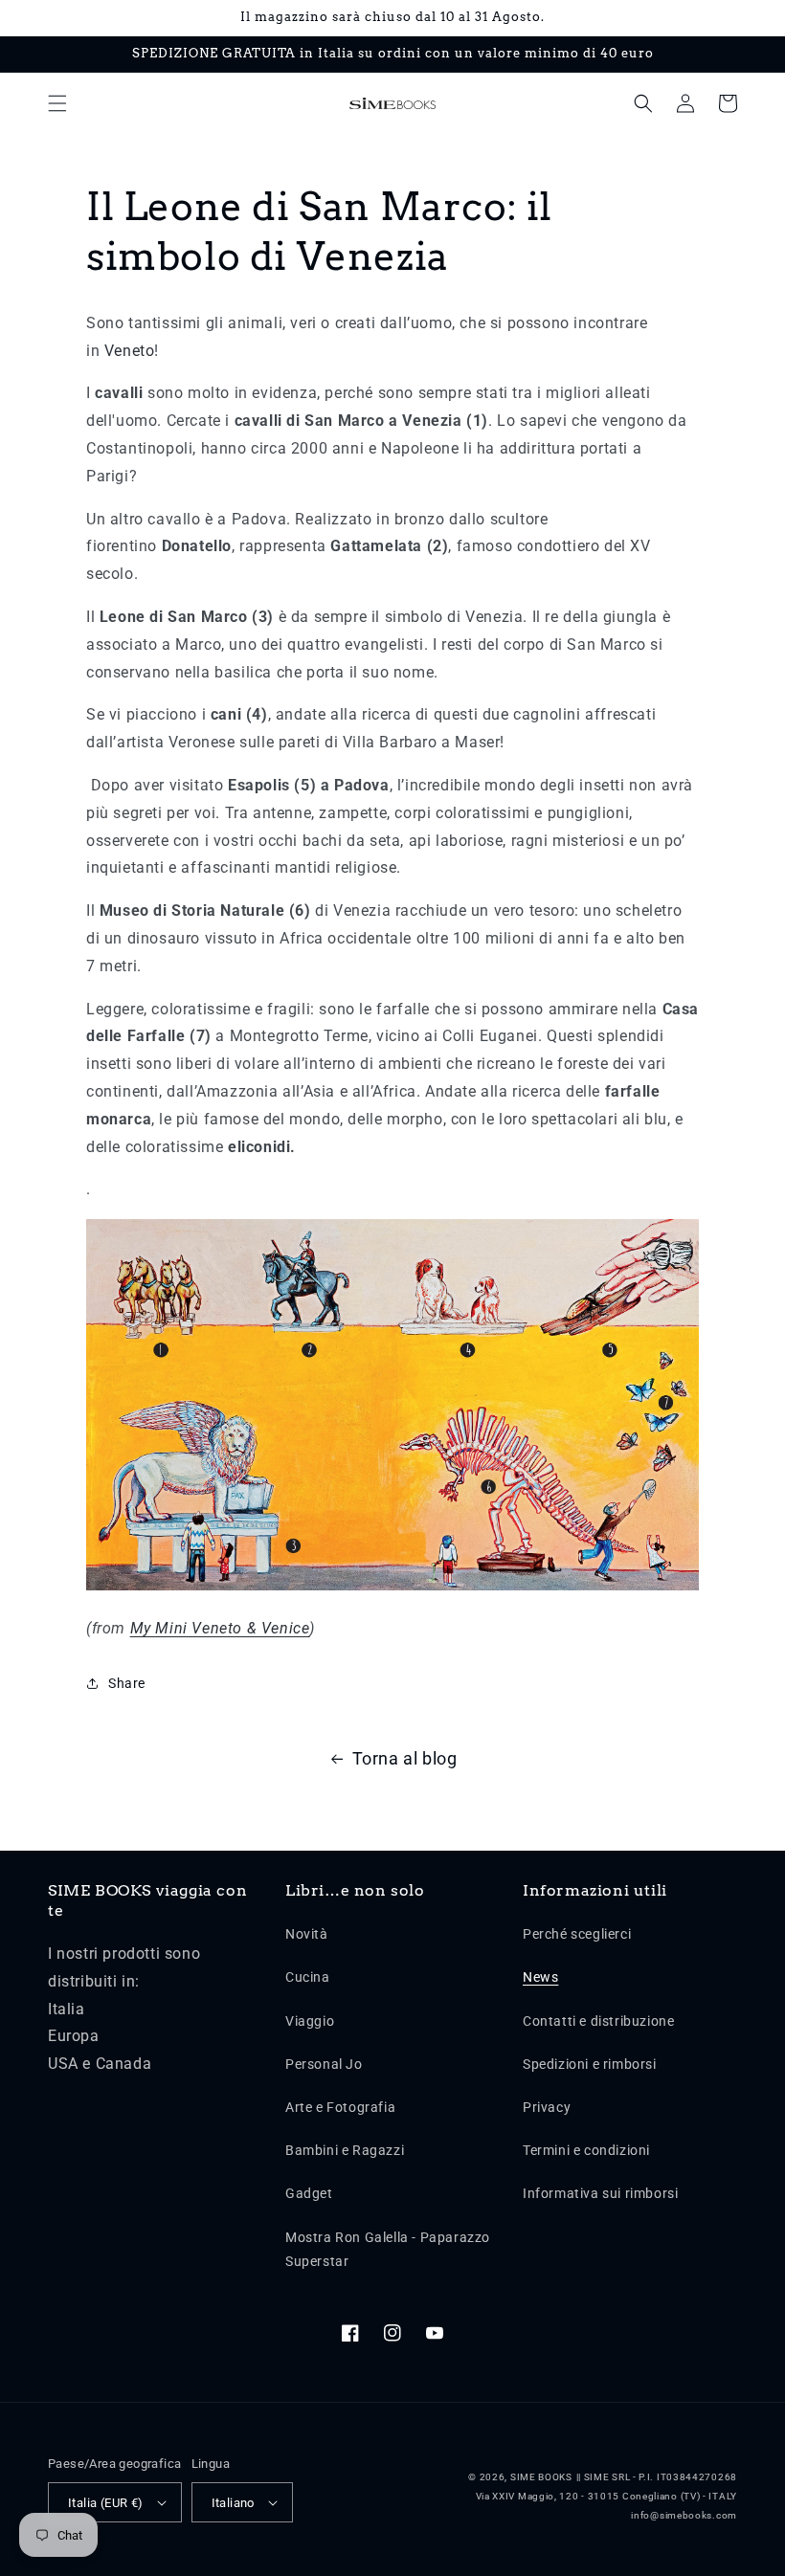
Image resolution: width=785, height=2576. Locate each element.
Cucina (308, 1977)
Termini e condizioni (586, 2150)
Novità (307, 1934)
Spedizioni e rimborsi (590, 2064)
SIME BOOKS (541, 2477)
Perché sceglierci (577, 1934)
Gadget (309, 2193)
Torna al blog (405, 1758)
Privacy (547, 2107)
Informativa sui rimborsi (600, 2193)
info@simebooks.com (684, 2515)
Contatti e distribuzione (598, 2021)
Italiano (233, 2503)
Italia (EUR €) (106, 2503)
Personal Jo (324, 2064)
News (540, 1977)
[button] (57, 103)
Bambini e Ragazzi (345, 2150)
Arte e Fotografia (340, 2107)
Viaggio (310, 2021)
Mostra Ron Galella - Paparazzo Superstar (388, 2249)
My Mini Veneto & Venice (220, 1628)
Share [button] (127, 1683)
